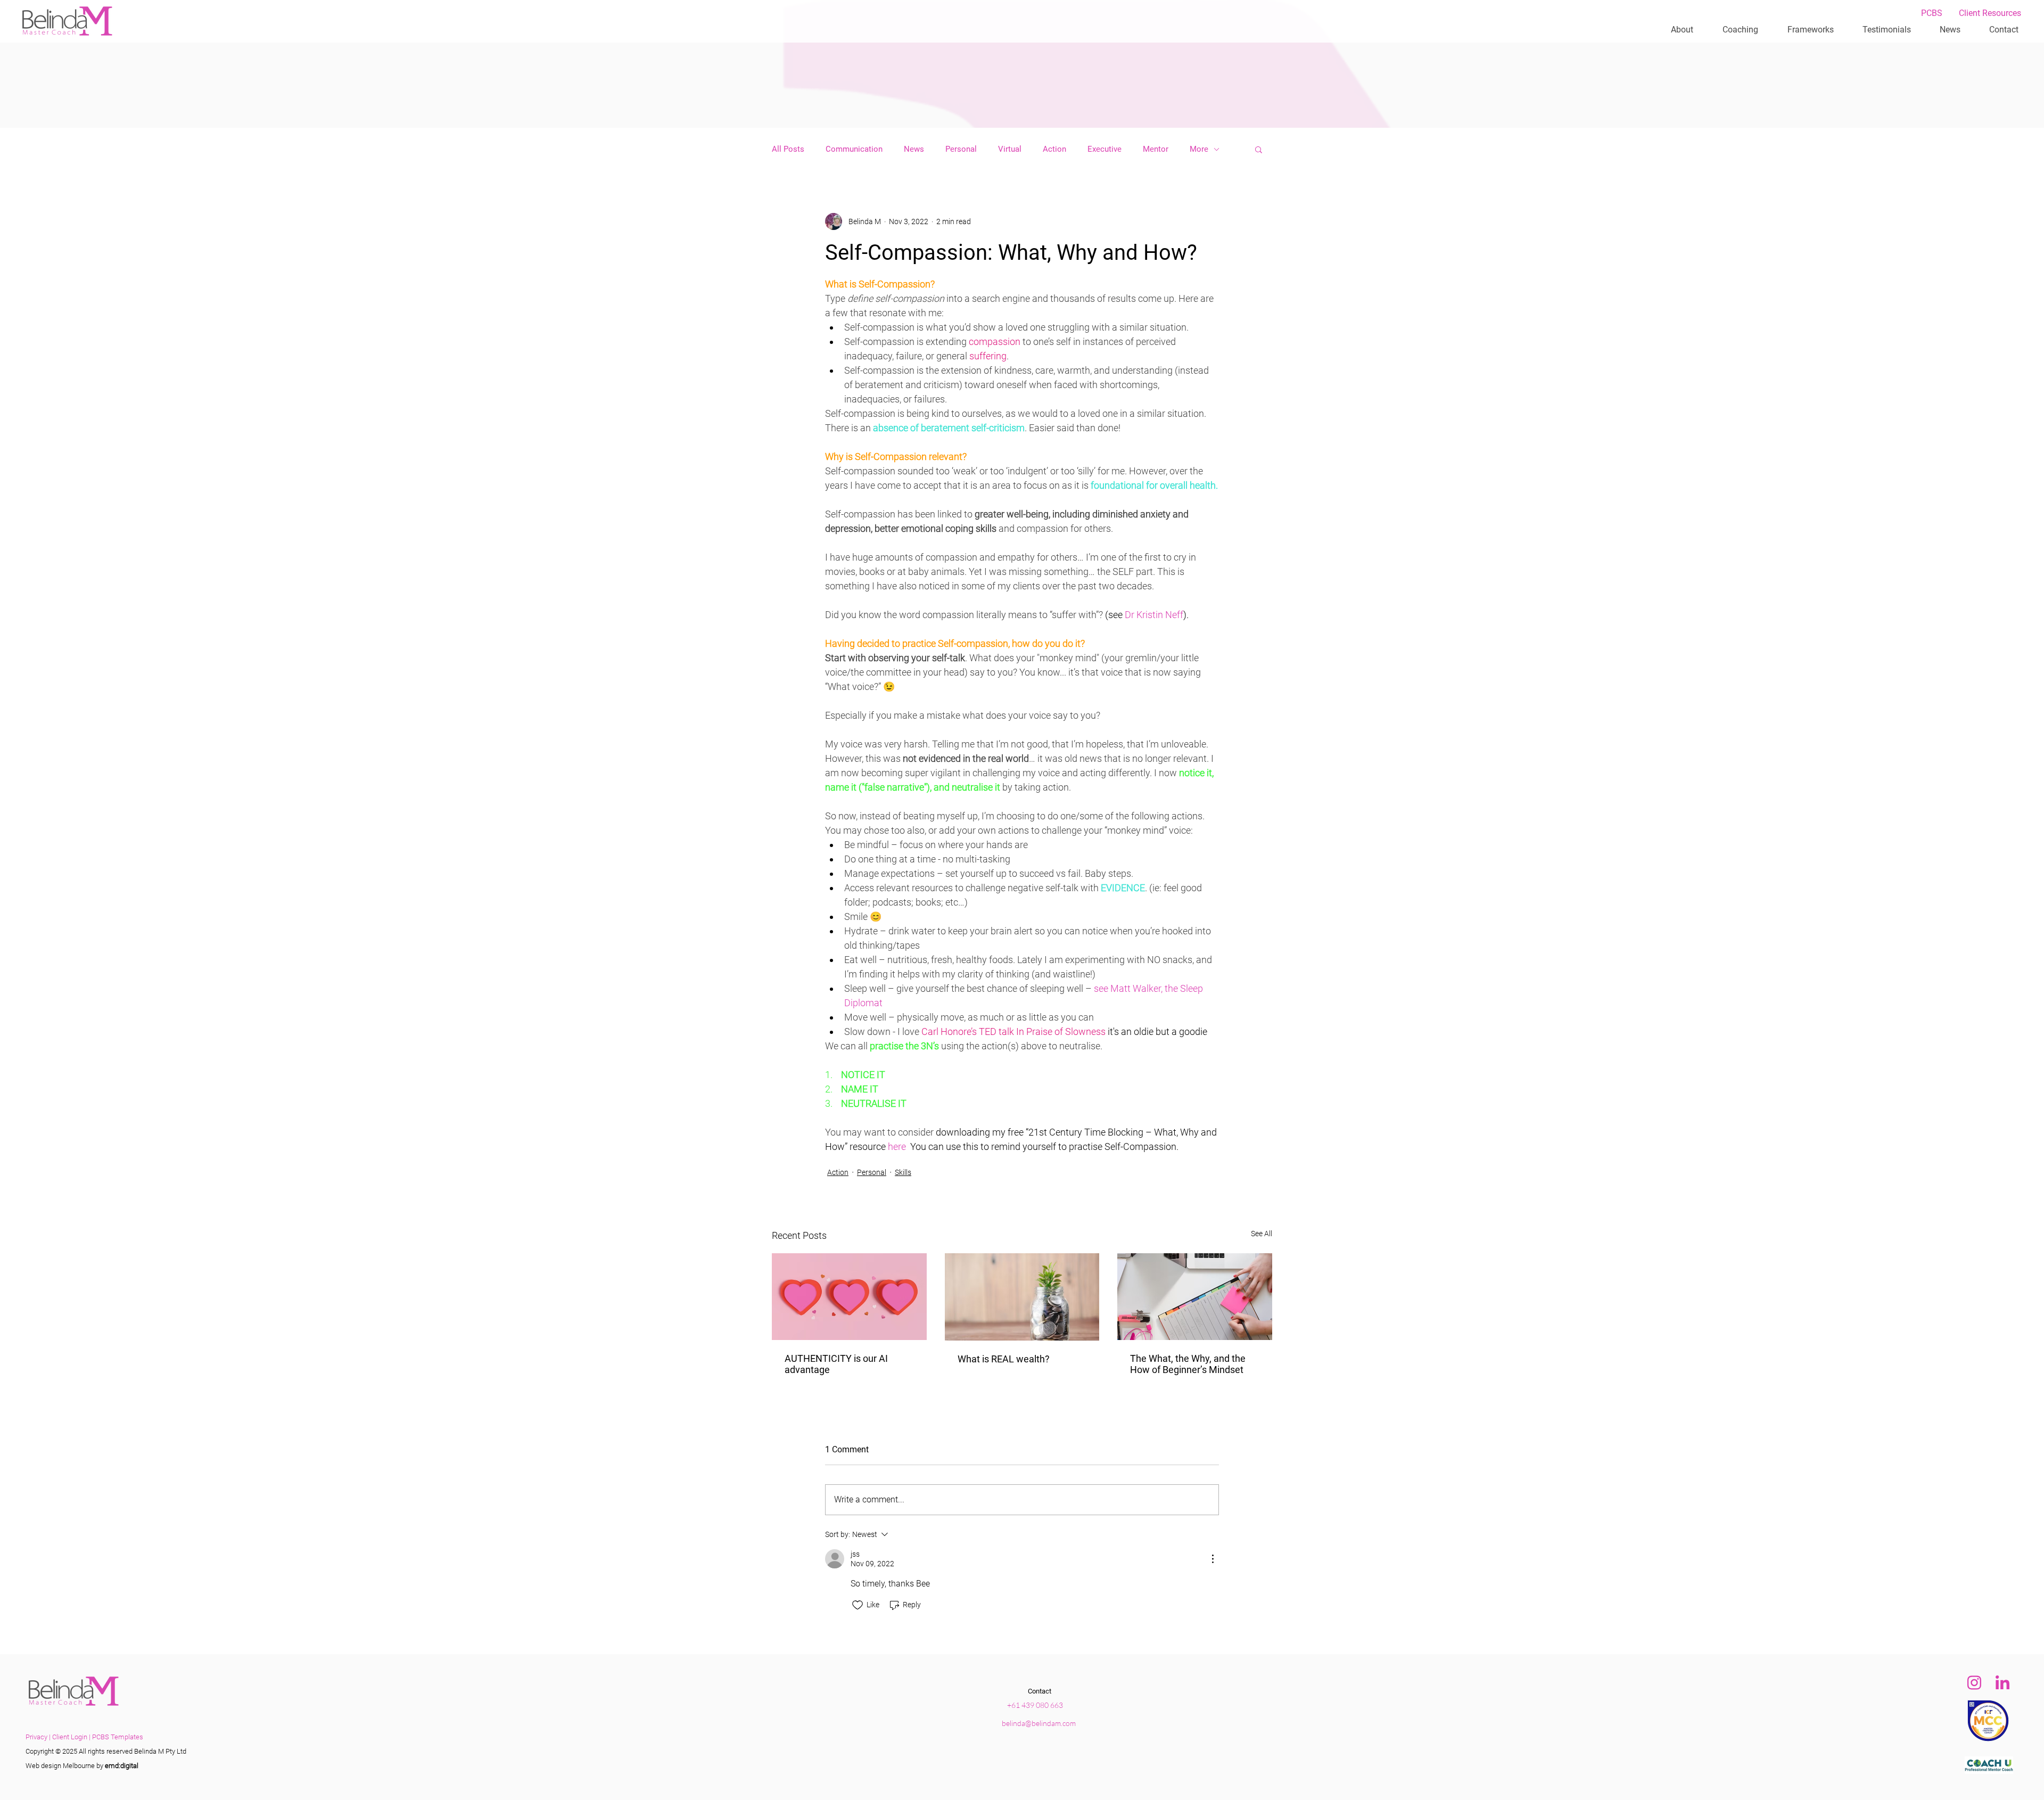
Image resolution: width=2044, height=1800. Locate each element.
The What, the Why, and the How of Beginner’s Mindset (1188, 1364)
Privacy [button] (36, 1737)
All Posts (788, 149)
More (1199, 149)
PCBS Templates (118, 1737)
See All (1262, 1234)
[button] (1887, 30)
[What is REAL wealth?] (1022, 1297)
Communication (854, 149)
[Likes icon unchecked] (858, 1605)
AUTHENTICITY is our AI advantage (836, 1364)
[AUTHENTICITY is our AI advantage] (849, 1297)
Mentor (1156, 149)
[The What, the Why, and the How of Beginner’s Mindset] (1195, 1297)
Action (1054, 149)
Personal (961, 149)
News (914, 149)
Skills (903, 1172)
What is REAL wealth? (1004, 1359)
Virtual (1010, 149)
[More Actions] (1213, 1559)
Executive (1105, 149)
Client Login (70, 1737)
